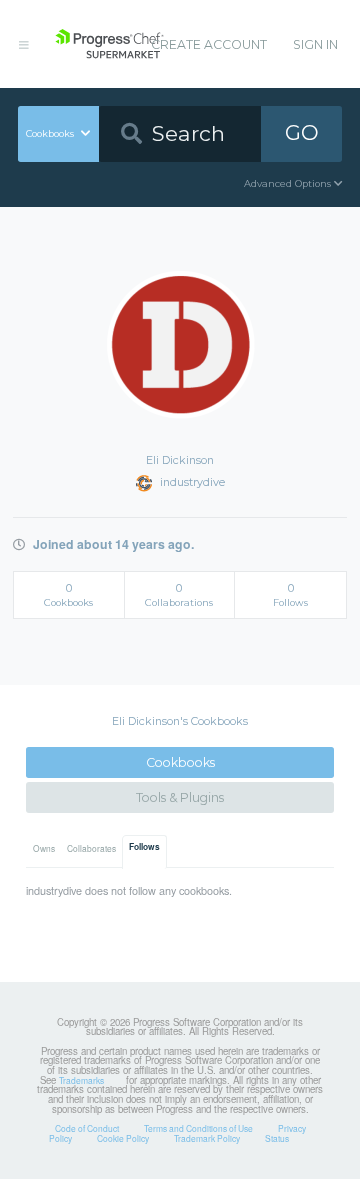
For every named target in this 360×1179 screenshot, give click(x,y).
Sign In (315, 44)
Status (277, 1138)
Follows (144, 847)
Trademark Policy (207, 1138)
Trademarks (81, 1080)
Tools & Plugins (180, 797)
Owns (44, 848)
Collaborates (91, 848)
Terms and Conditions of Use (198, 1128)
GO (302, 132)
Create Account (209, 44)
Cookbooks (180, 762)
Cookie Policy (123, 1138)
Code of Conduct (87, 1128)
